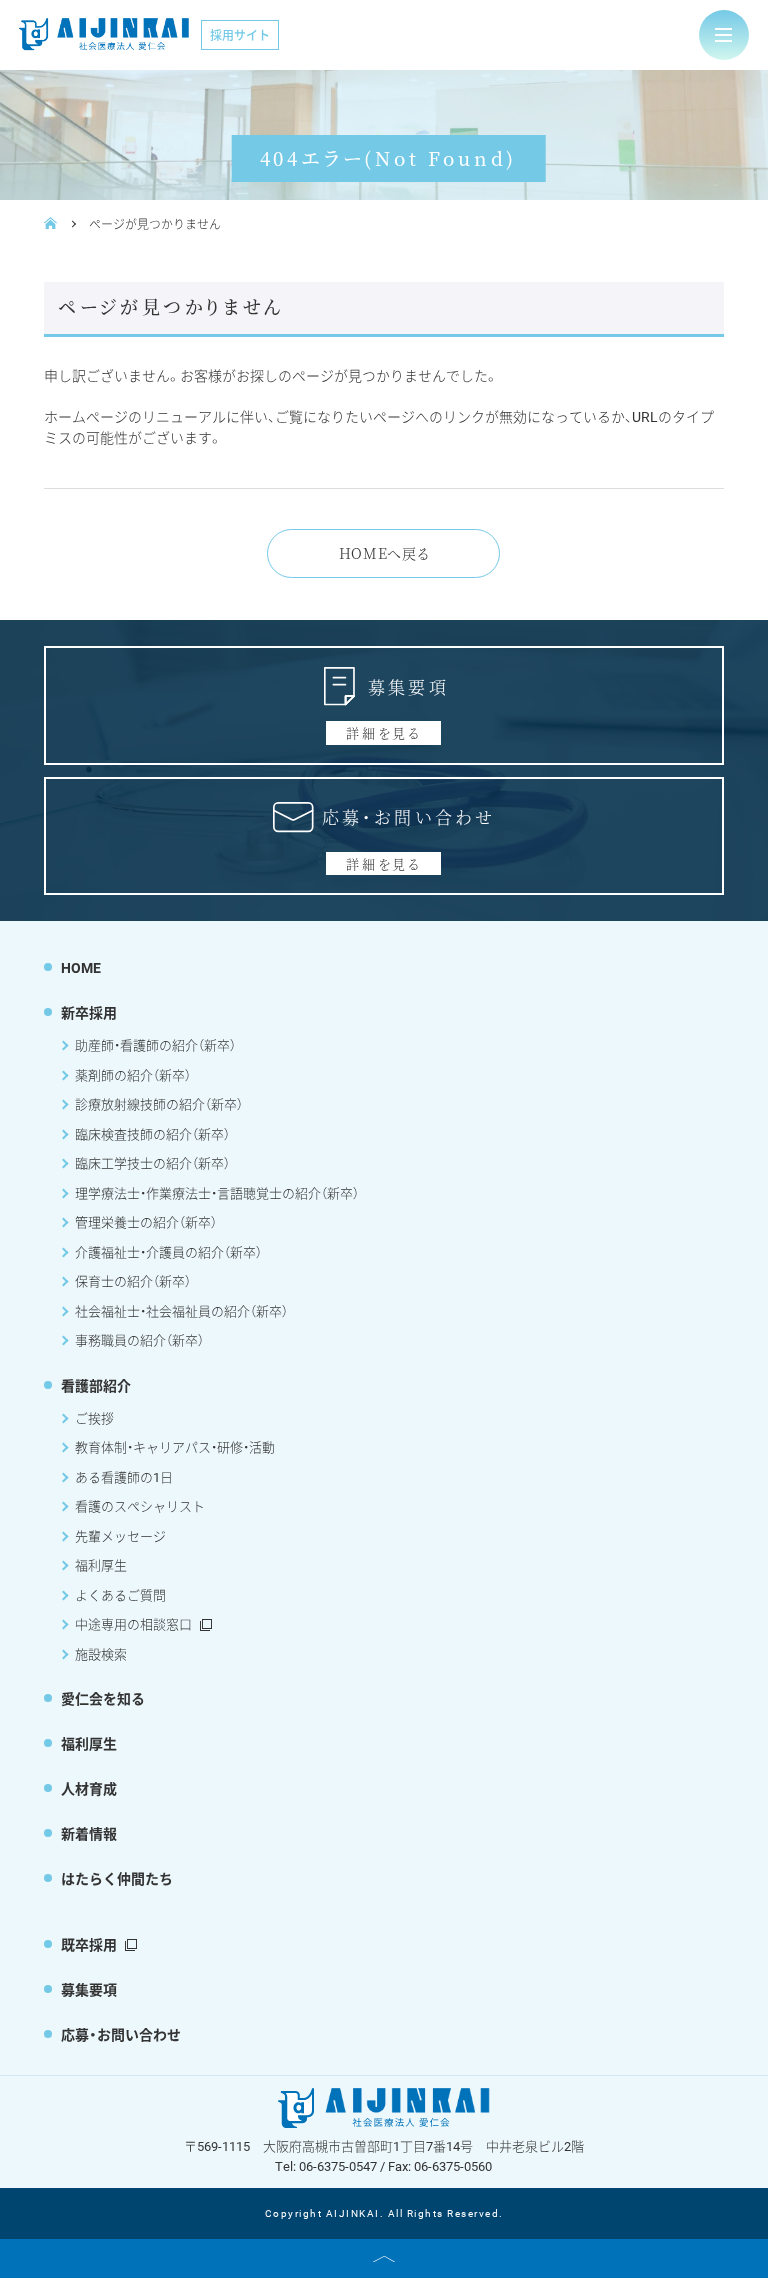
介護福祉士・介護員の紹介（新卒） (168, 1252)
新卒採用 (89, 1012)
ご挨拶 (94, 1418)
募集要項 (89, 1989)
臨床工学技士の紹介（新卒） (152, 1163)
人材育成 (89, 1788)
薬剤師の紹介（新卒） (133, 1075)
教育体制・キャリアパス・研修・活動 (175, 1447)
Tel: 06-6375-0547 (326, 2166)
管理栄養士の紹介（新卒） (146, 1222)
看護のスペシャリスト (140, 1506)
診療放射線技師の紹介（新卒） (159, 1104)
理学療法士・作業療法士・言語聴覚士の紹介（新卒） (217, 1193)
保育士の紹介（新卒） (133, 1281)
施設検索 (101, 1654)
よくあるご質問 (120, 1595)
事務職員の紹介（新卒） (139, 1340)
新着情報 (89, 1833)
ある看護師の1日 (124, 1477)
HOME (81, 967)
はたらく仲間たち (117, 1878)
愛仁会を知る (103, 1698)
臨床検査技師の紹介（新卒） (152, 1134)
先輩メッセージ (120, 1536)
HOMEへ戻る (384, 553)
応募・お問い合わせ (121, 2034)
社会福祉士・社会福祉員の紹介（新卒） (181, 1311)
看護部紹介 (96, 1385)
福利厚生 (101, 1565)
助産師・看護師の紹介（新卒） (155, 1045)
